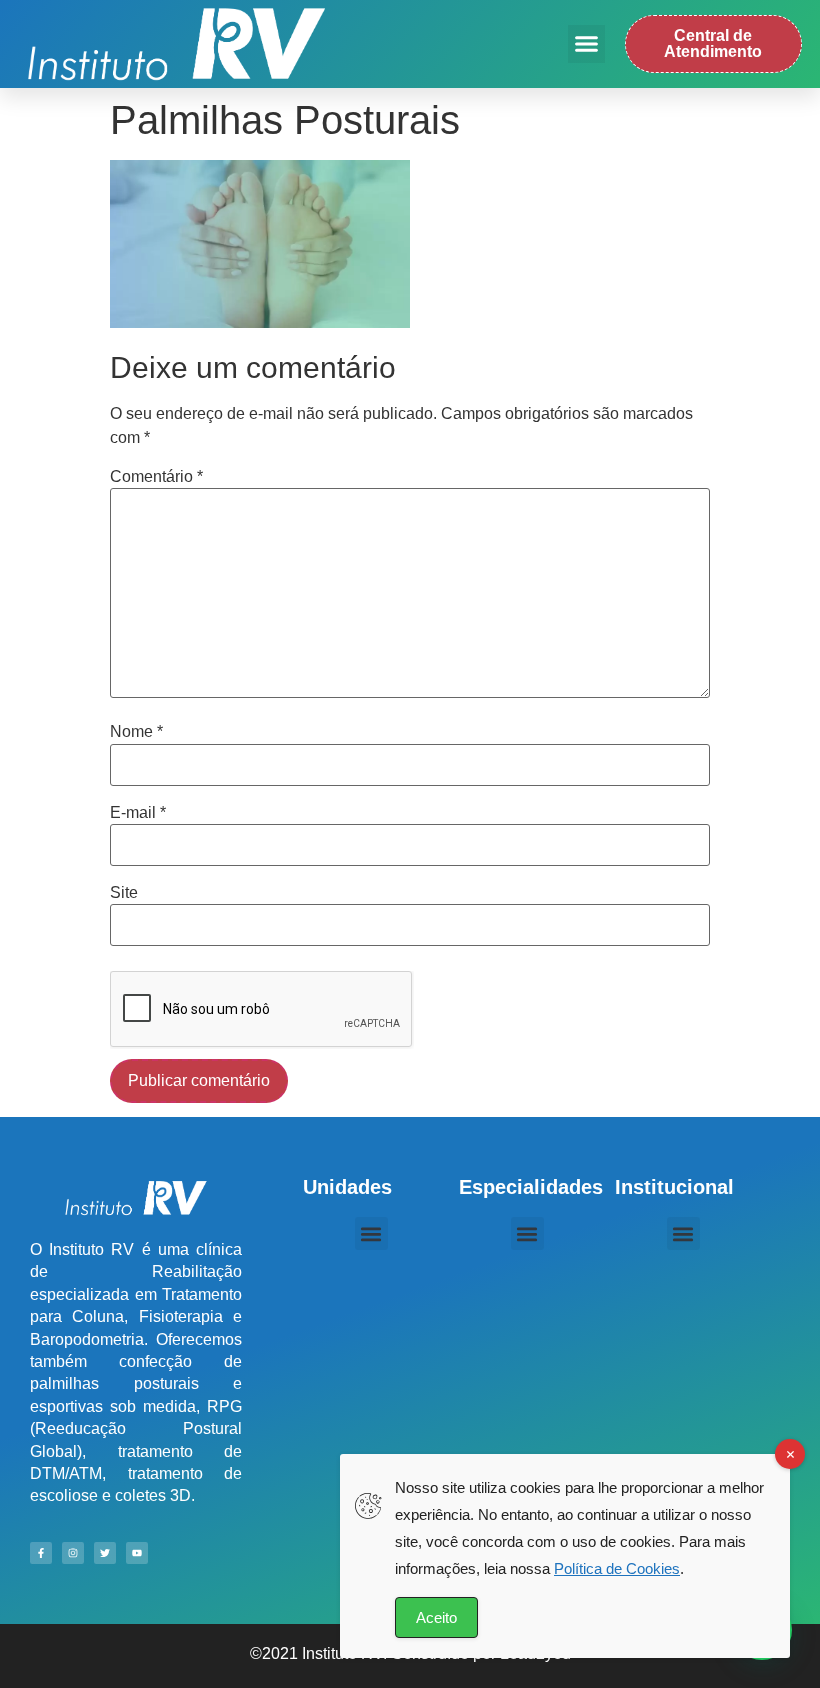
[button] (587, 44)
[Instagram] (73, 1553)
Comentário (156, 477)
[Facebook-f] (41, 1553)
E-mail (138, 813)
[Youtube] (137, 1553)
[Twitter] (105, 1553)
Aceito (436, 1617)
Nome (136, 732)
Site (124, 893)
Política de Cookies (617, 1568)
